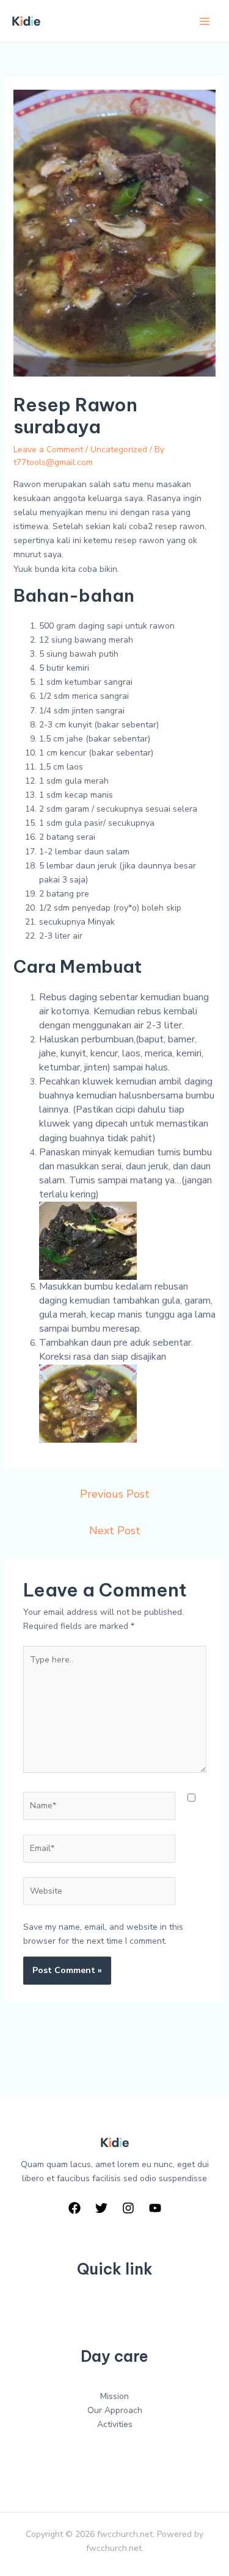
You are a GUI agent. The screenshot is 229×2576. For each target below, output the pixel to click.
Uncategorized (119, 449)
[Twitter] (101, 2208)
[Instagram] (128, 2208)
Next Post (115, 1531)
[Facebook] (75, 2208)
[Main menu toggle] (204, 21)
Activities (115, 2424)
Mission (114, 2396)
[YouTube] (155, 2208)
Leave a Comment (48, 449)
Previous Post (115, 1494)
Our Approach (115, 2410)
